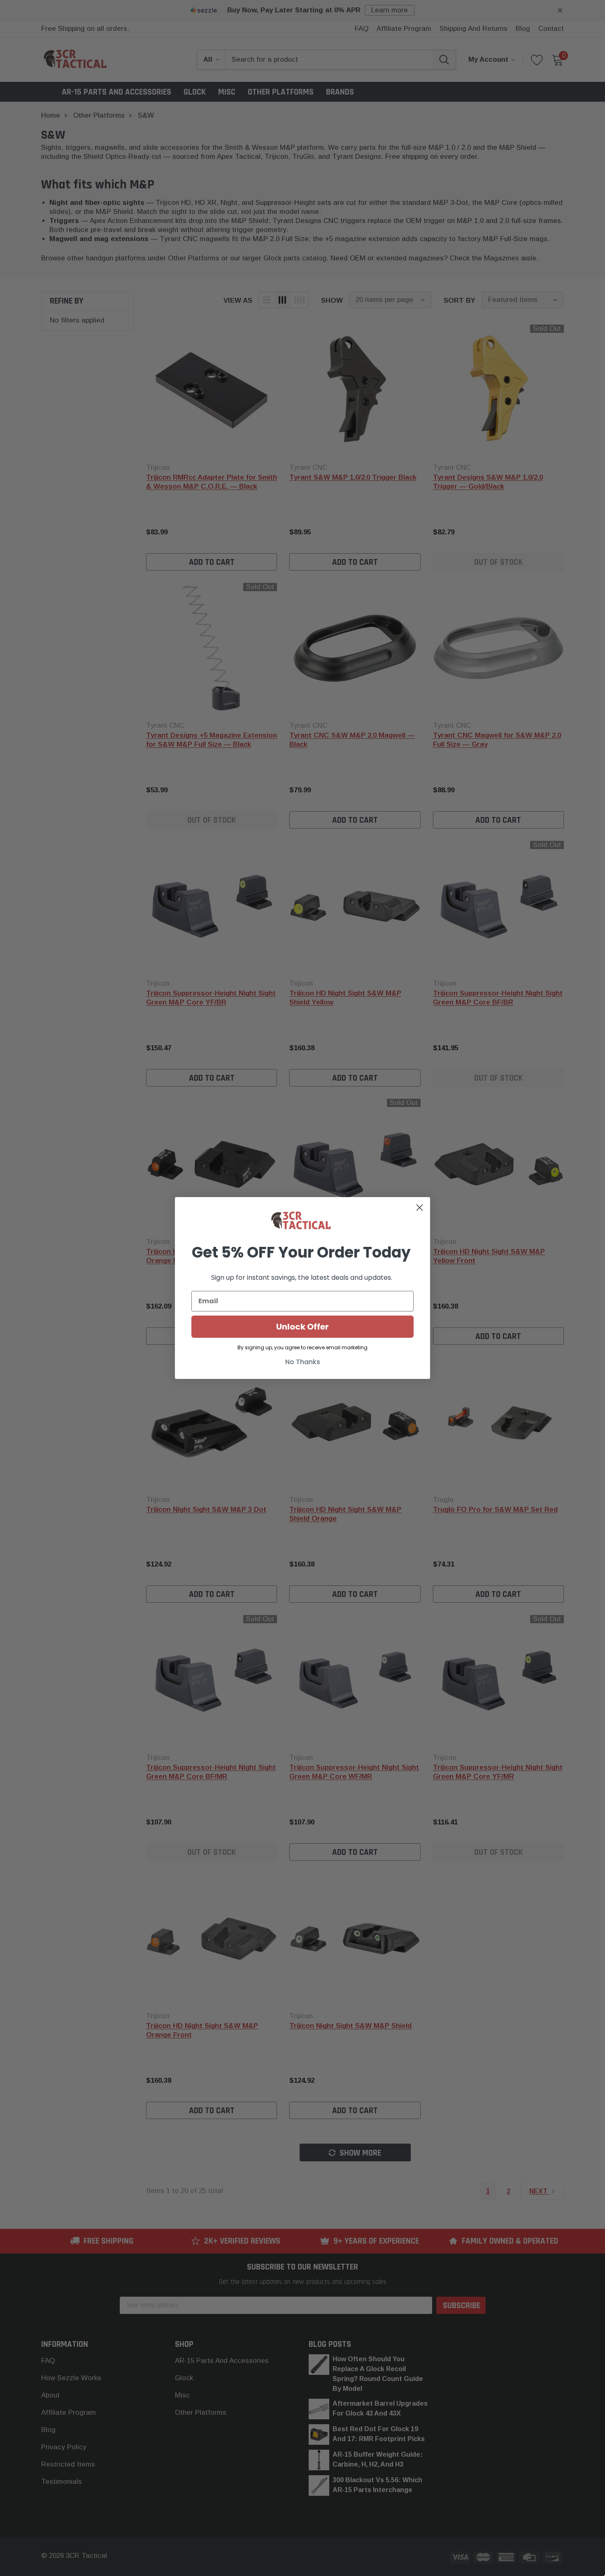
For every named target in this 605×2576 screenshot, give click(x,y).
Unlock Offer (302, 1327)
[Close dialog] (420, 1208)
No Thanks (303, 1362)
